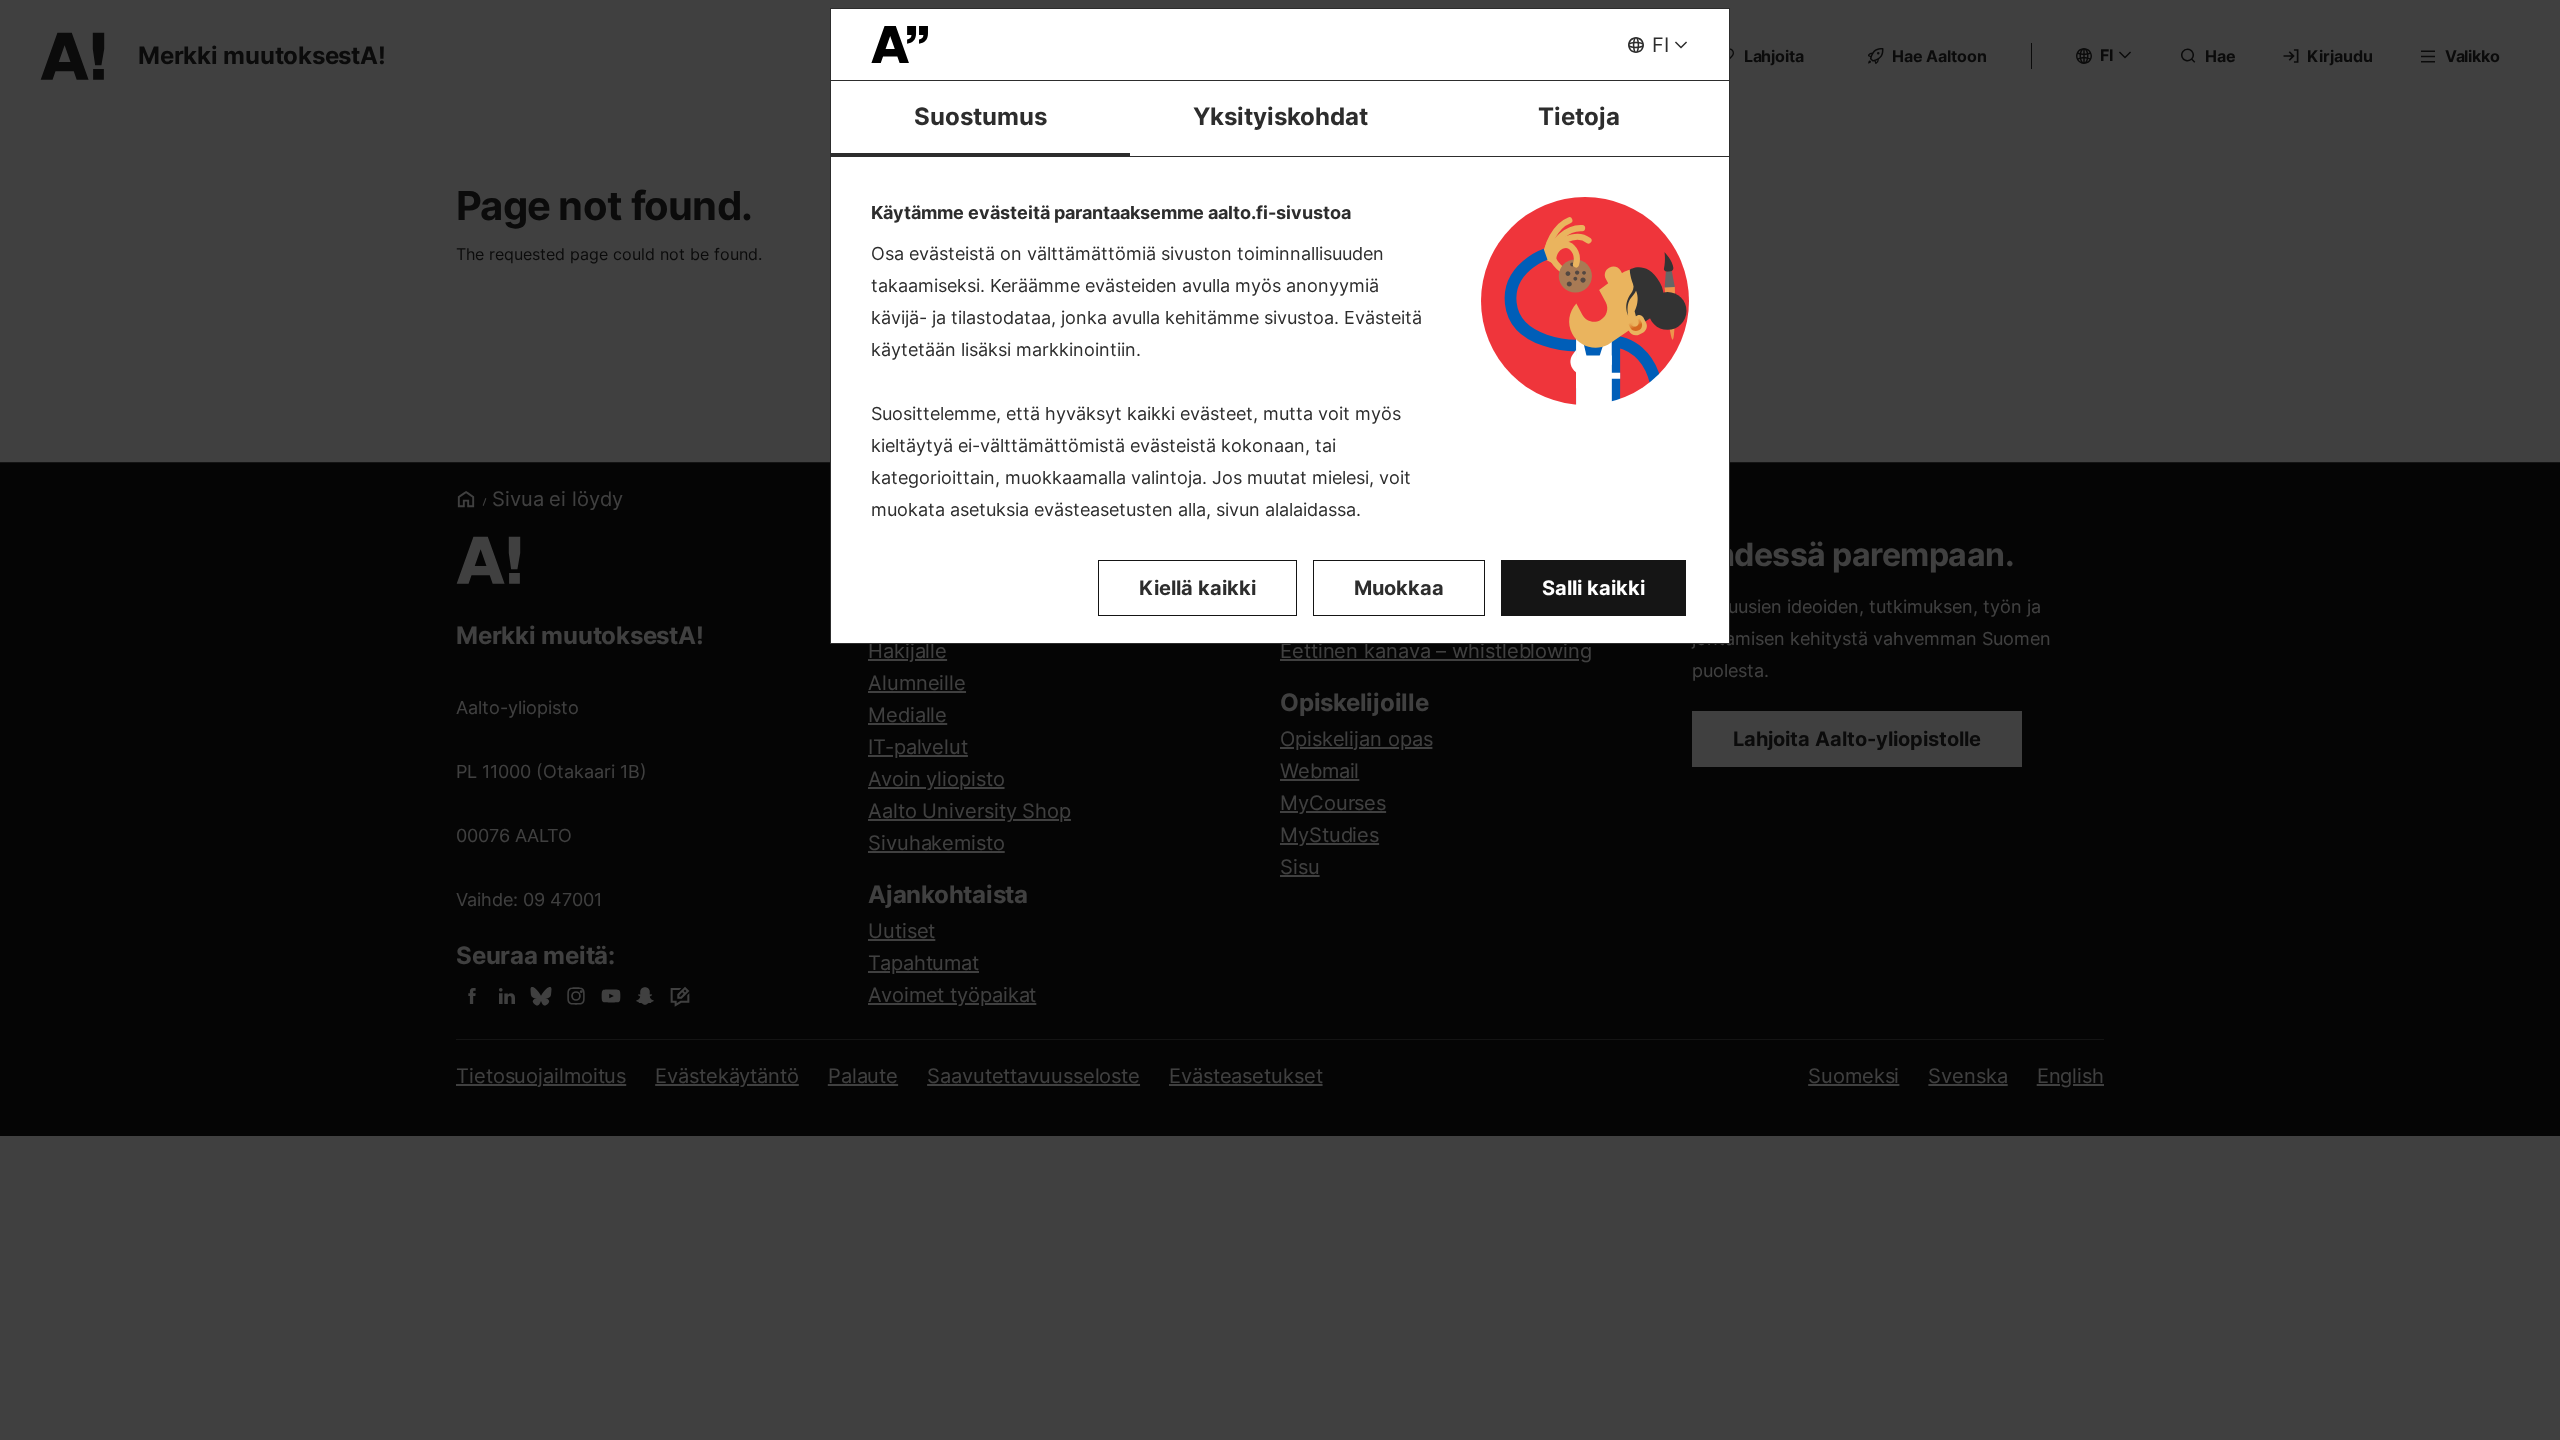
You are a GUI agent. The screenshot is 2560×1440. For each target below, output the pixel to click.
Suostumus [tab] (980, 116)
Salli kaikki (1593, 588)
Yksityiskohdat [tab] (1280, 116)
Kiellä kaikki (1197, 588)
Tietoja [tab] (1579, 116)
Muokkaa (1399, 588)
